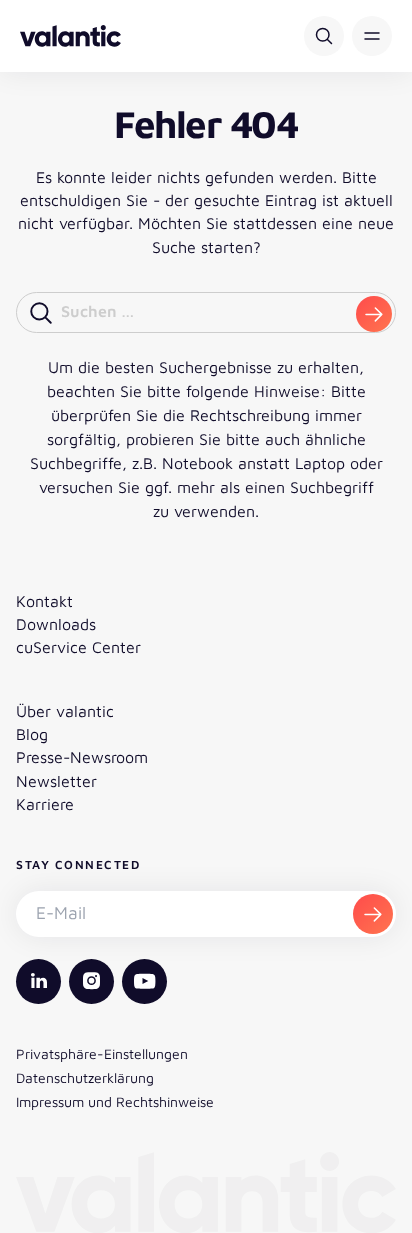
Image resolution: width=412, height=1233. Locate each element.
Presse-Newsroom (82, 757)
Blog (32, 734)
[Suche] (324, 36)
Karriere (45, 804)
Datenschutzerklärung (85, 1077)
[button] (372, 36)
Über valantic (65, 711)
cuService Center (78, 647)
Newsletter (56, 781)
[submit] (374, 314)
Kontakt (44, 601)
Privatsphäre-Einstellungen (102, 1053)
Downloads (56, 624)
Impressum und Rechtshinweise (115, 1101)
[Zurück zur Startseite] (70, 36)
